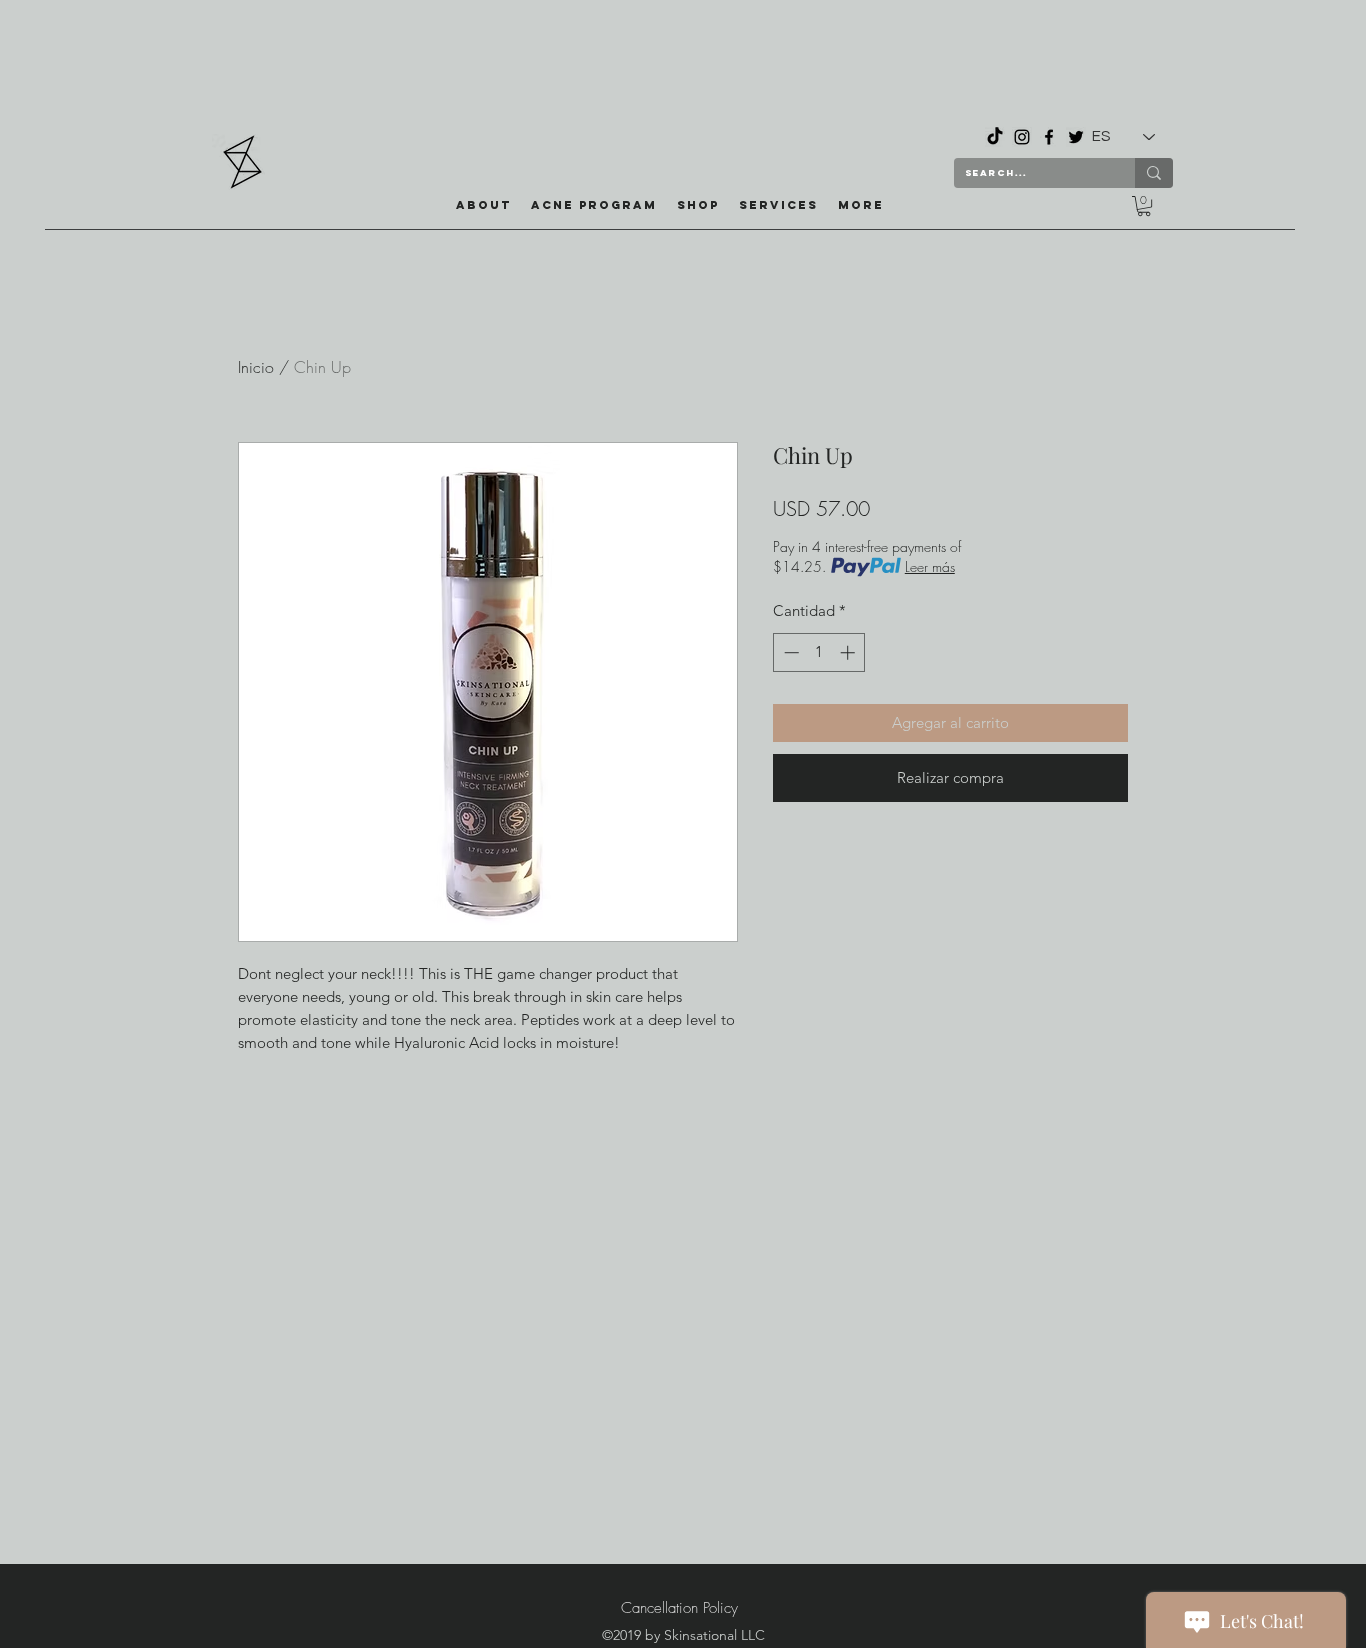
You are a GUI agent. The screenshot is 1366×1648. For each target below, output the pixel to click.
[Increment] (849, 652)
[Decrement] (789, 652)
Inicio (256, 367)
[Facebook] (1049, 137)
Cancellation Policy (679, 1608)
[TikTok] (995, 137)
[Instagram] (1022, 137)
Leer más (930, 566)
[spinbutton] (819, 652)
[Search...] (1154, 173)
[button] (698, 205)
